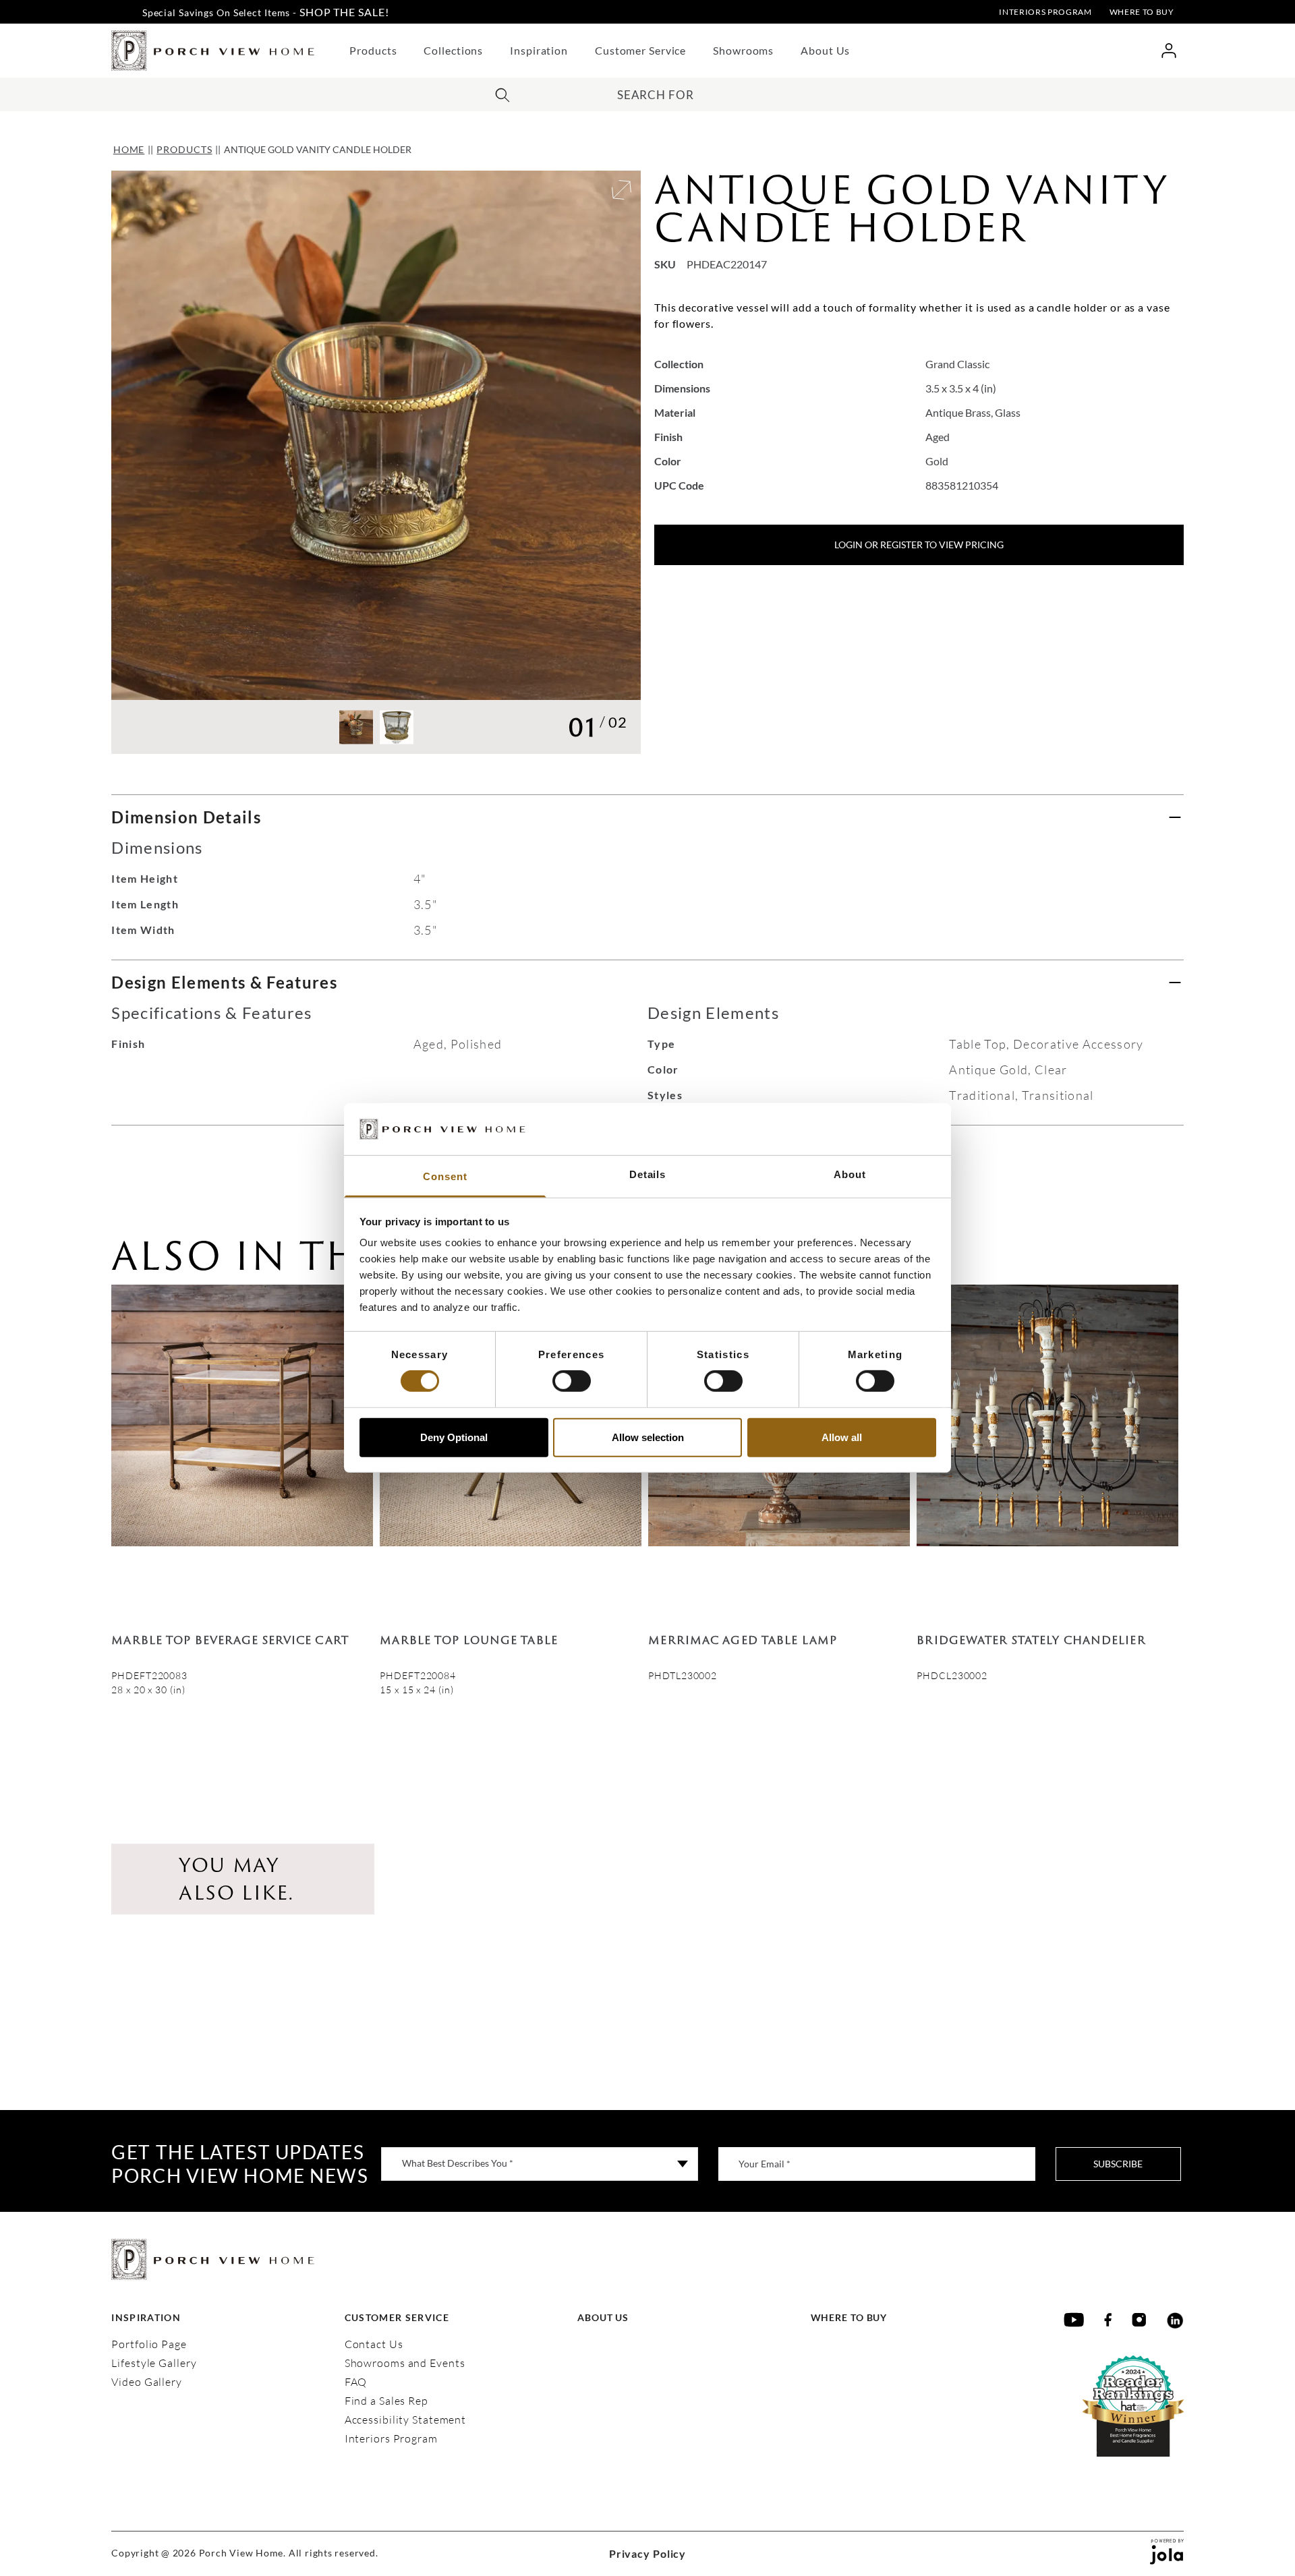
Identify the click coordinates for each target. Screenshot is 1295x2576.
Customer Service (640, 50)
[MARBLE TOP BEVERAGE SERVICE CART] (242, 1448)
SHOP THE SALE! (344, 12)
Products (373, 50)
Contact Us (374, 2344)
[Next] (1163, 1490)
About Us (825, 50)
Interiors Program (1045, 12)
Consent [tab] (445, 1176)
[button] (356, 727)
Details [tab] (647, 1174)
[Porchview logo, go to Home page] (213, 51)
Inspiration (539, 50)
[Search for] (502, 93)
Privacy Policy (647, 2553)
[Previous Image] (144, 462)
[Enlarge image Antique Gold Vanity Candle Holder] (622, 190)
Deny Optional (454, 1437)
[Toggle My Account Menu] (1169, 51)
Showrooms (743, 50)
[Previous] (132, 1490)
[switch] (572, 1381)
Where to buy (849, 2317)
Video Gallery (147, 2382)
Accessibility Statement (405, 2420)
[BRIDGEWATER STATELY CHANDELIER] (1047, 1448)
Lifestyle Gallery (154, 2363)
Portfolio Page (149, 2344)
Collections (453, 50)
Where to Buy (1142, 12)
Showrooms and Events (405, 2363)
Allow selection (648, 1437)
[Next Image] (609, 462)
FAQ (356, 2382)
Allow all (842, 1437)
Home (129, 149)
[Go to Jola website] (1167, 2554)
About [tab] (850, 1174)
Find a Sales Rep (386, 2401)
